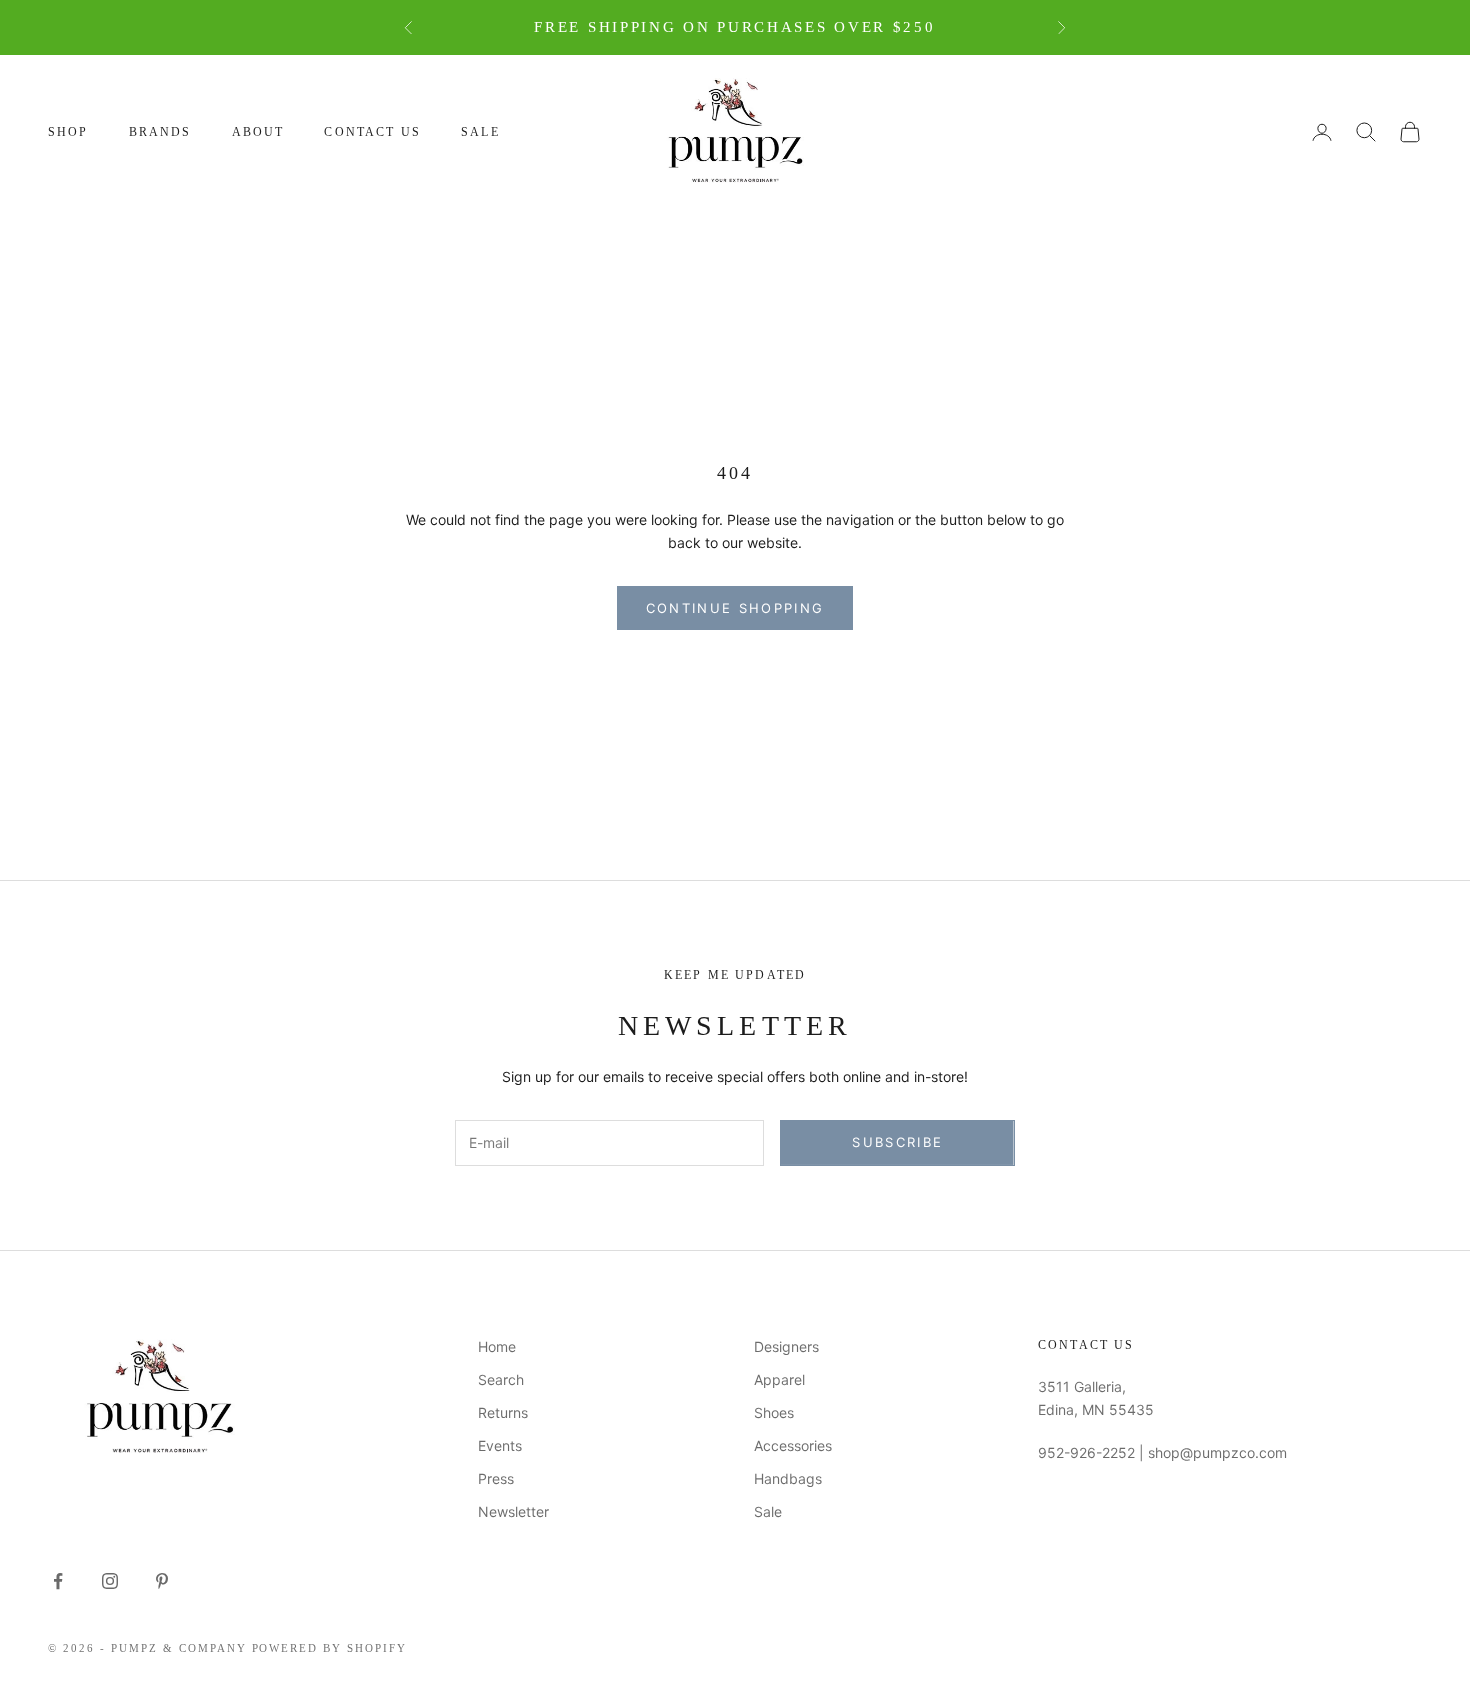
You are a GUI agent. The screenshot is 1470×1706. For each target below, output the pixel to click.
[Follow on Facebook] (58, 1581)
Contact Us (372, 132)
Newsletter (513, 1511)
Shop (68, 132)
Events (500, 1445)
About (258, 132)
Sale (480, 132)
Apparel (779, 1379)
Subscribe (897, 1142)
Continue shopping (735, 608)
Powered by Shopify (330, 1648)
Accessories (793, 1445)
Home (497, 1346)
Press (496, 1478)
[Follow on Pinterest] (162, 1581)
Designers (786, 1346)
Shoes (774, 1412)
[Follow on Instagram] (110, 1581)
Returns (503, 1412)
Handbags (788, 1478)
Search (501, 1379)
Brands (160, 132)
